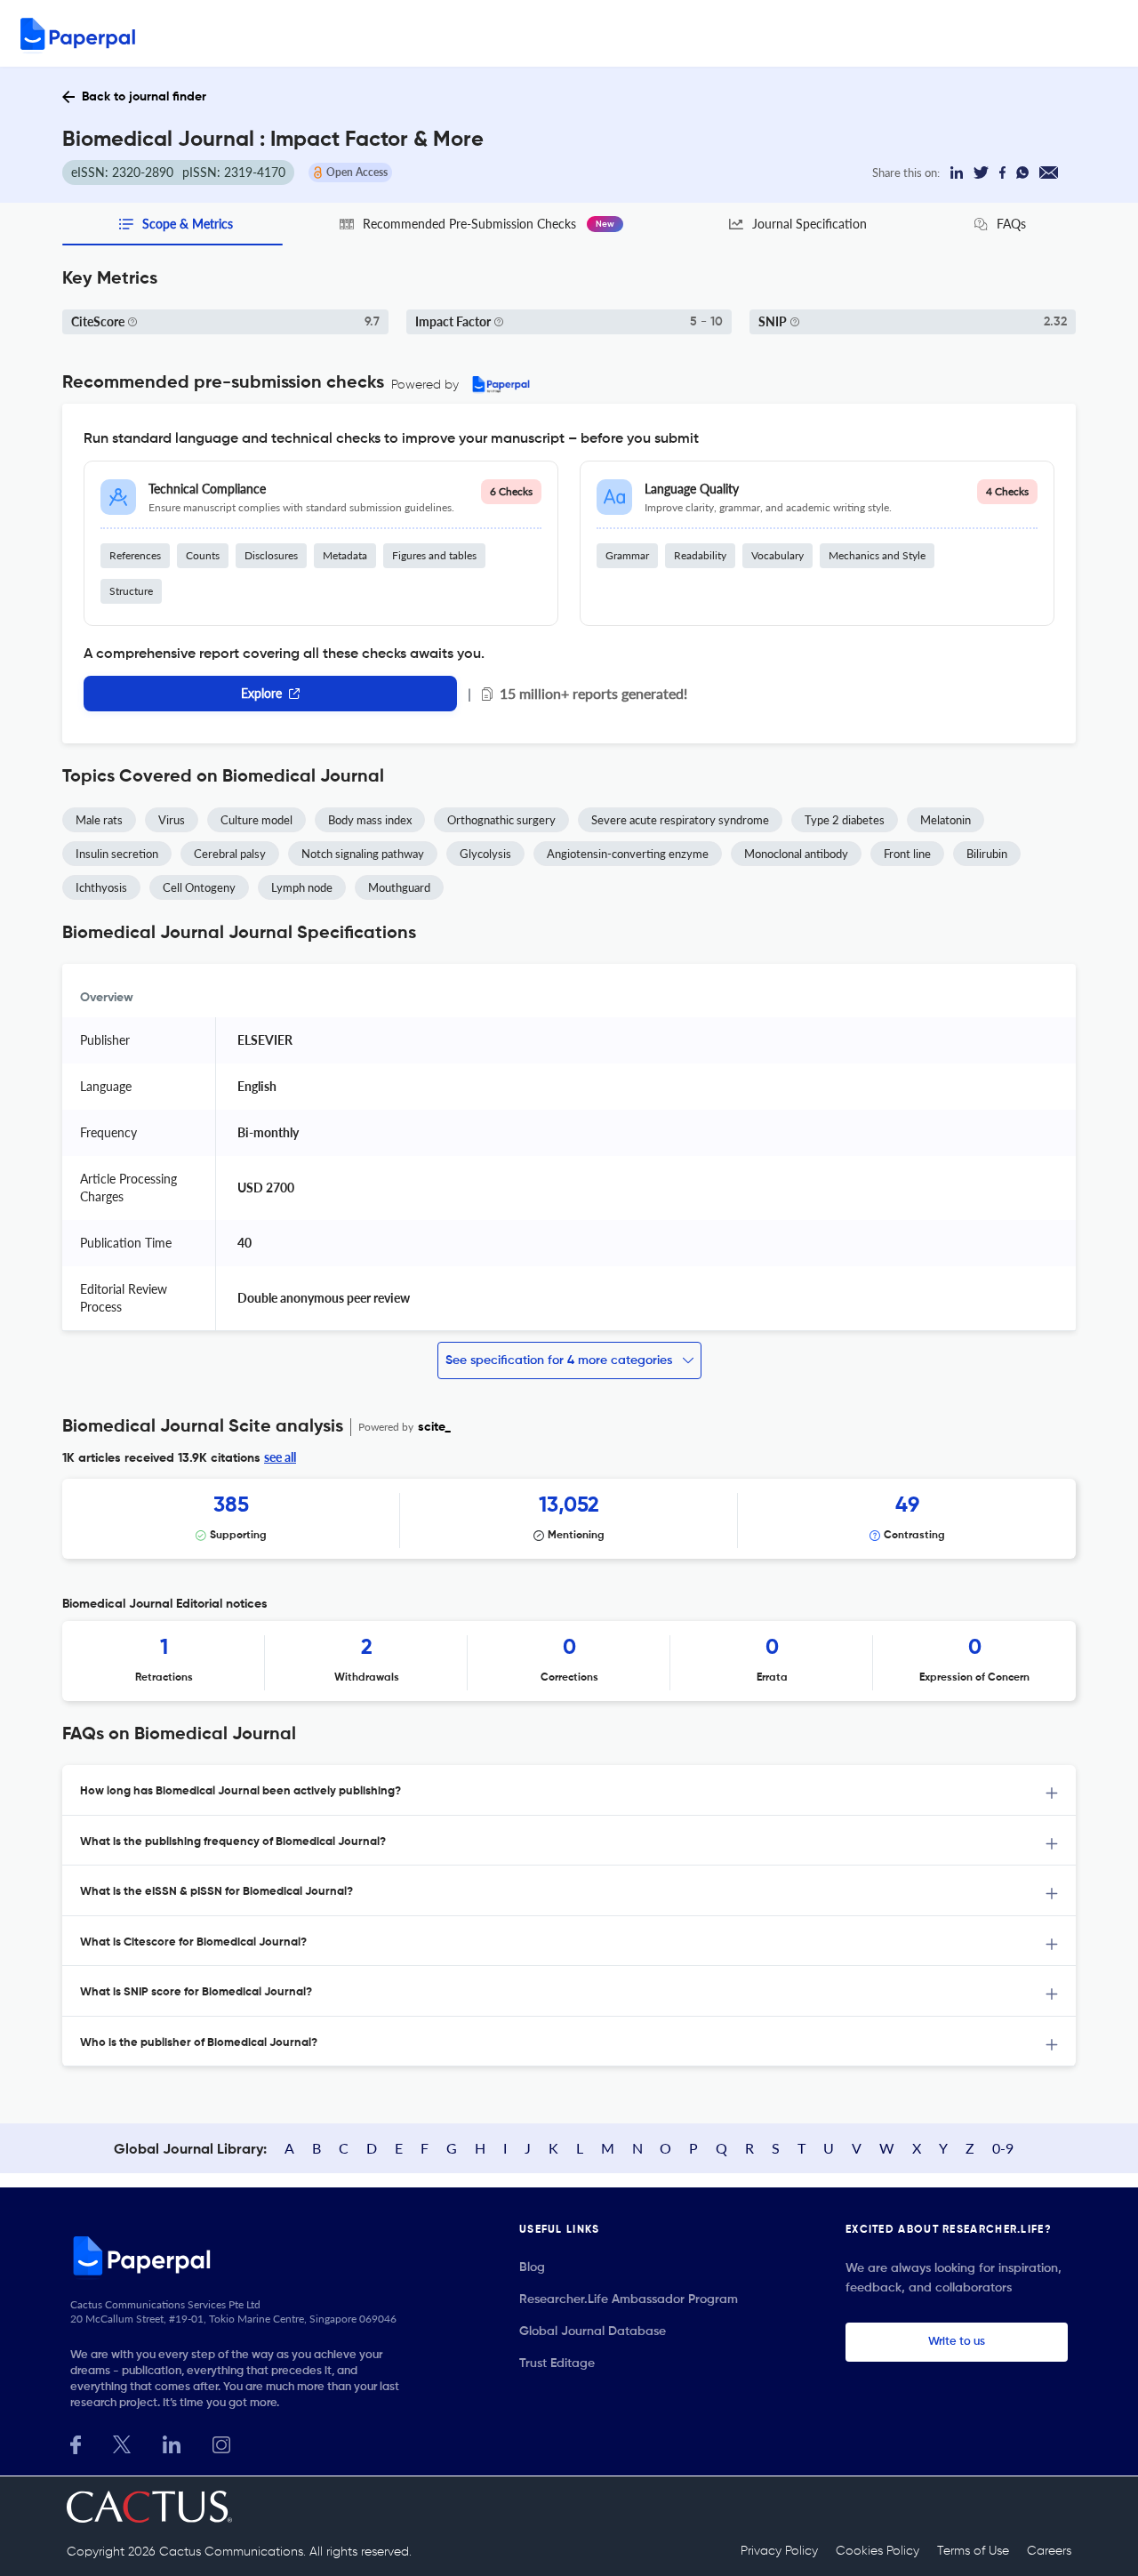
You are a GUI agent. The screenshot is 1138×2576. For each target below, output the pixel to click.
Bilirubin (987, 854)
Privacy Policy (779, 2551)
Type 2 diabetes (845, 820)
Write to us (957, 2342)
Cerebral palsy (230, 854)
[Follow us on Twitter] (122, 2443)
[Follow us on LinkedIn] (172, 2443)
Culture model (256, 820)
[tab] (569, 1790)
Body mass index (370, 820)
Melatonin (946, 820)
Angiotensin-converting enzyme (628, 854)
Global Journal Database (593, 2331)
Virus (172, 820)
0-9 (1003, 2148)
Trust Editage (557, 2363)
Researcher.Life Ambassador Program (629, 2299)
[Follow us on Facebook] (76, 2443)
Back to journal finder (144, 97)
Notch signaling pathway (363, 854)
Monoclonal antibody (796, 854)
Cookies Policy (878, 2551)
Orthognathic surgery (501, 820)
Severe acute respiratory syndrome (680, 820)
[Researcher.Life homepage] (241, 2255)
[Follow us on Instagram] (221, 2443)
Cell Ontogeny (199, 887)
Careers (1049, 2551)
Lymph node (302, 887)
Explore (261, 693)
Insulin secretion (117, 854)
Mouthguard (399, 887)
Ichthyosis (101, 887)
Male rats (99, 820)
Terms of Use (973, 2551)
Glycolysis (485, 854)
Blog (532, 2267)
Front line (907, 854)
